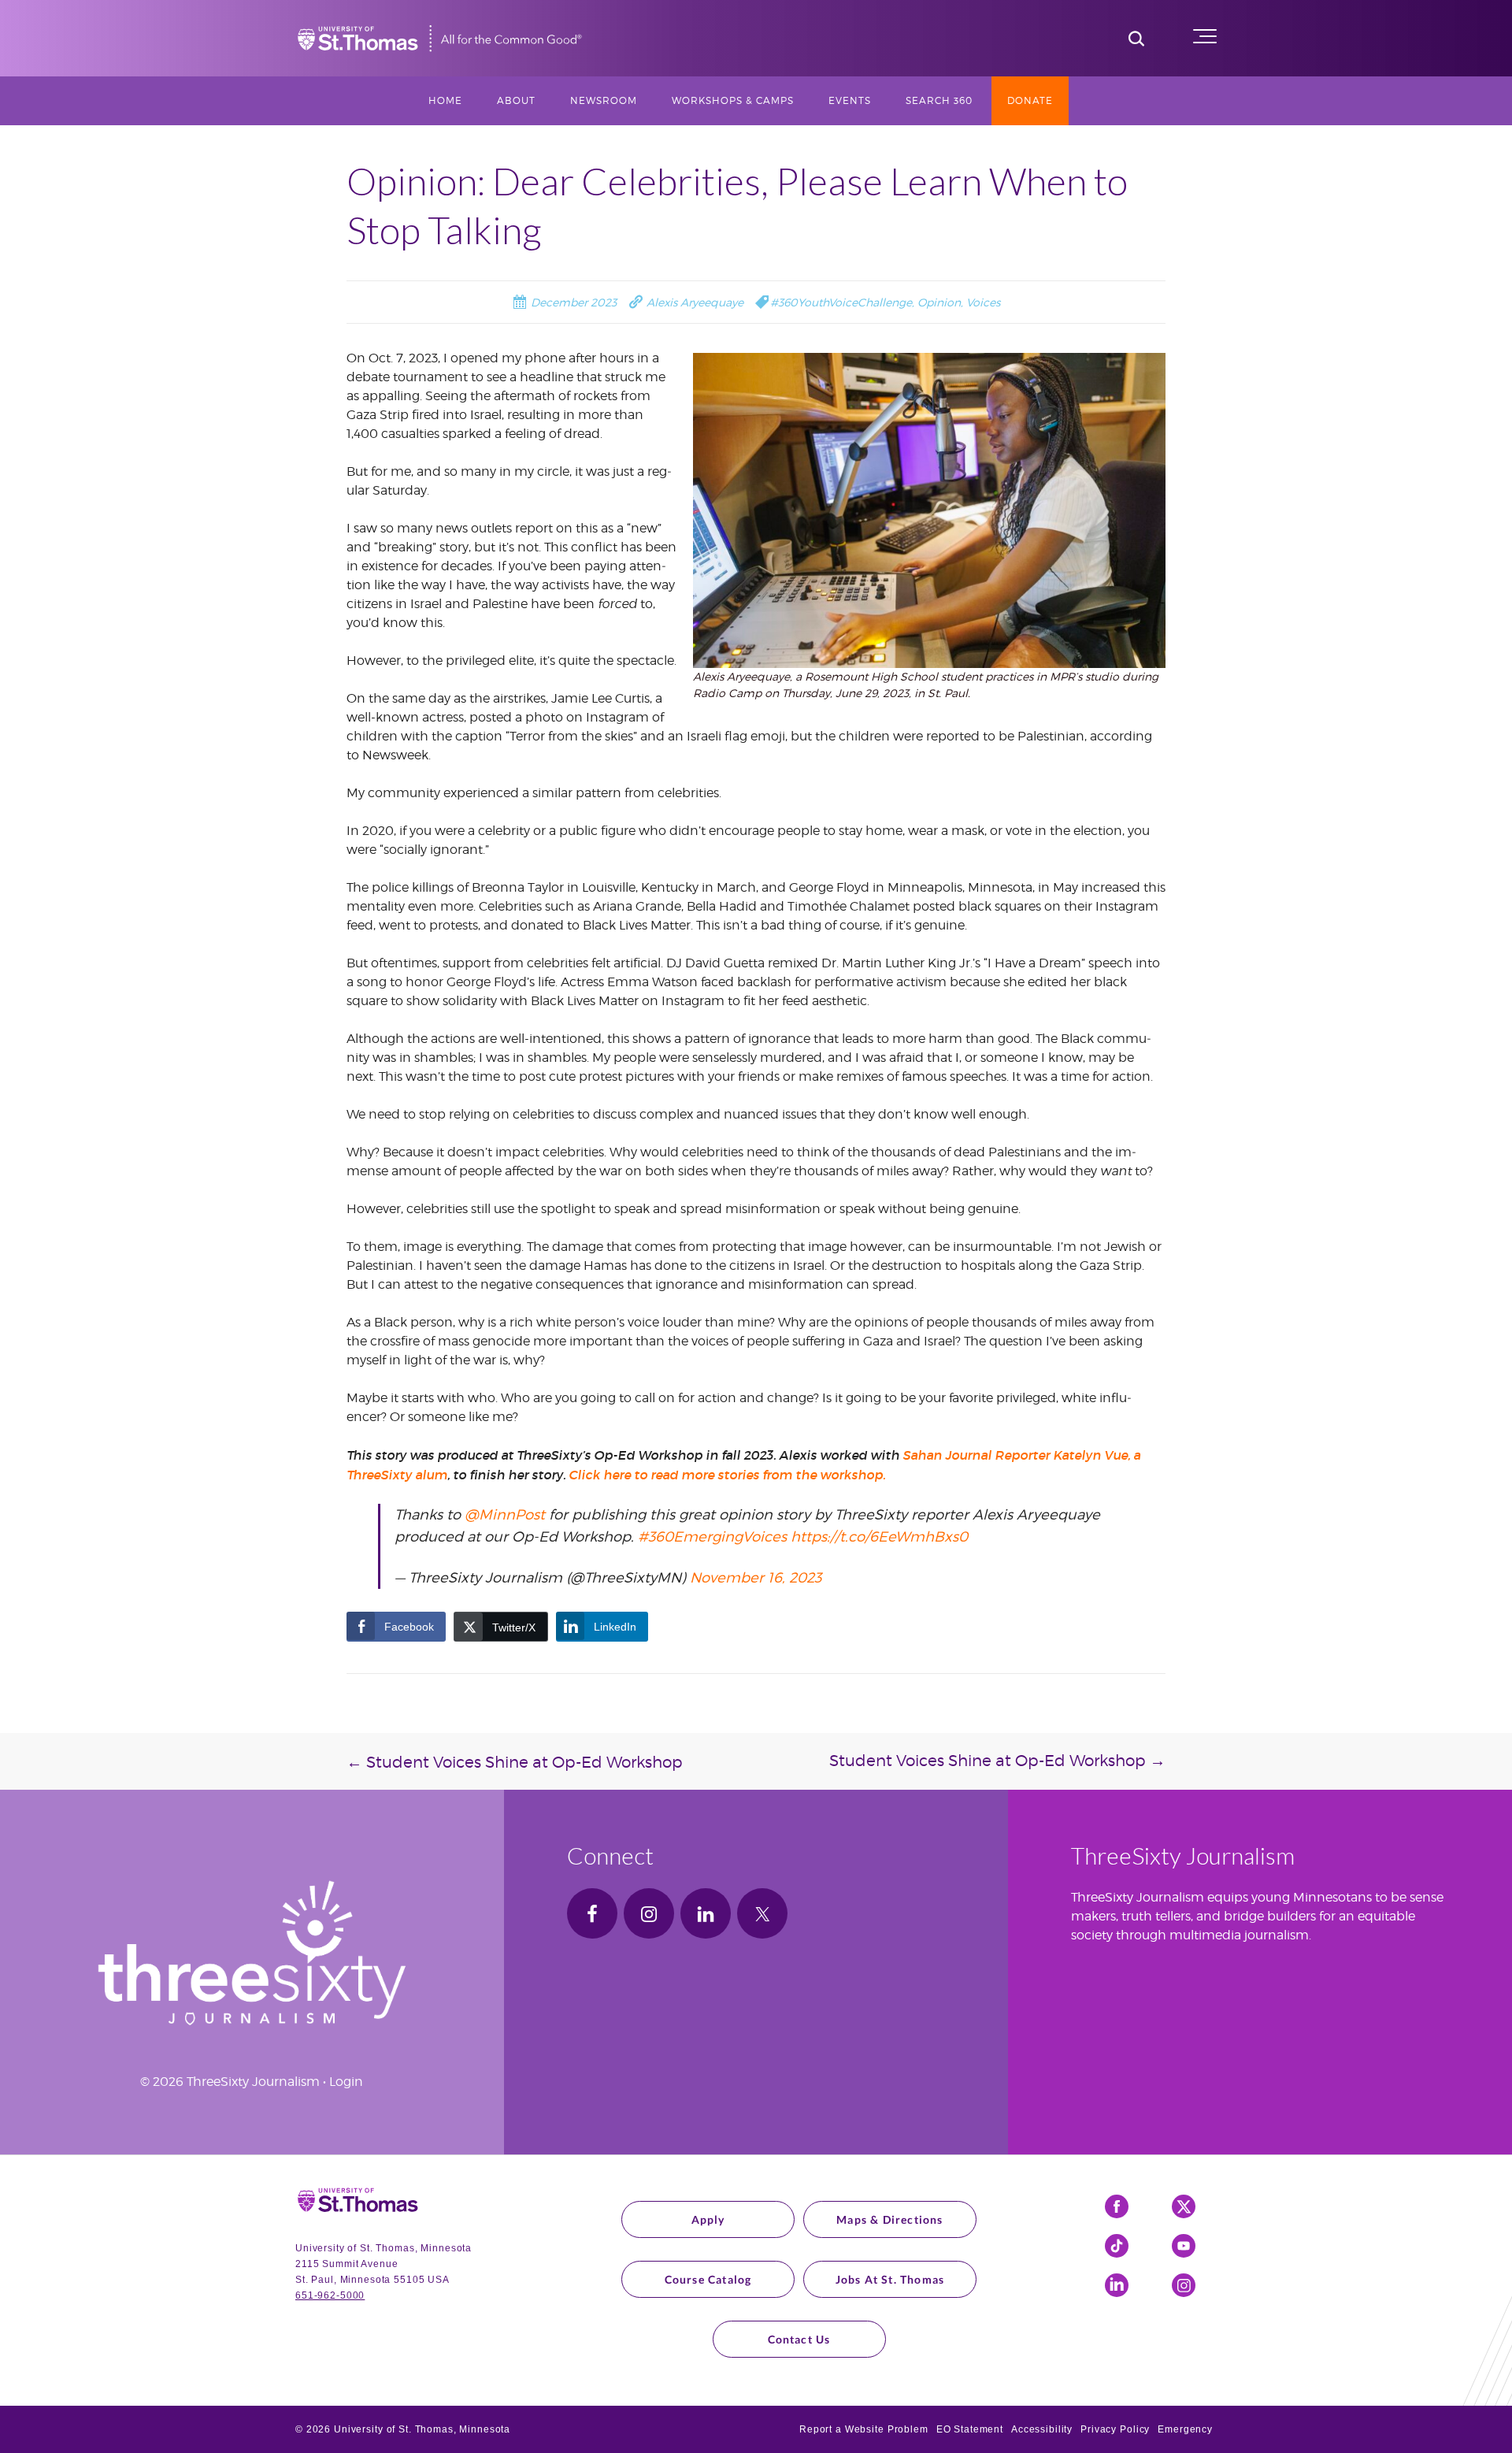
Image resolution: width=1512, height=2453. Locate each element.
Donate (1030, 100)
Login (346, 2082)
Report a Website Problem (864, 2429)
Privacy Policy (1115, 2429)
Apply (708, 2219)
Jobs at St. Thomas (890, 2279)
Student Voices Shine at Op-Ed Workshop (515, 1762)
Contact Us (799, 2339)
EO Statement (970, 2429)
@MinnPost (505, 1514)
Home (445, 100)
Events (850, 100)
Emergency (1185, 2429)
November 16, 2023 (756, 1577)
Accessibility (1042, 2429)
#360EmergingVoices (712, 1536)
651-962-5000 (330, 2295)
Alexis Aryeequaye (693, 302)
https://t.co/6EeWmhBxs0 (879, 1536)
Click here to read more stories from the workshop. (727, 1475)
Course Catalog (708, 2279)
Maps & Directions (889, 2219)
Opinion (939, 302)
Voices (983, 302)
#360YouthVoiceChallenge (841, 302)
